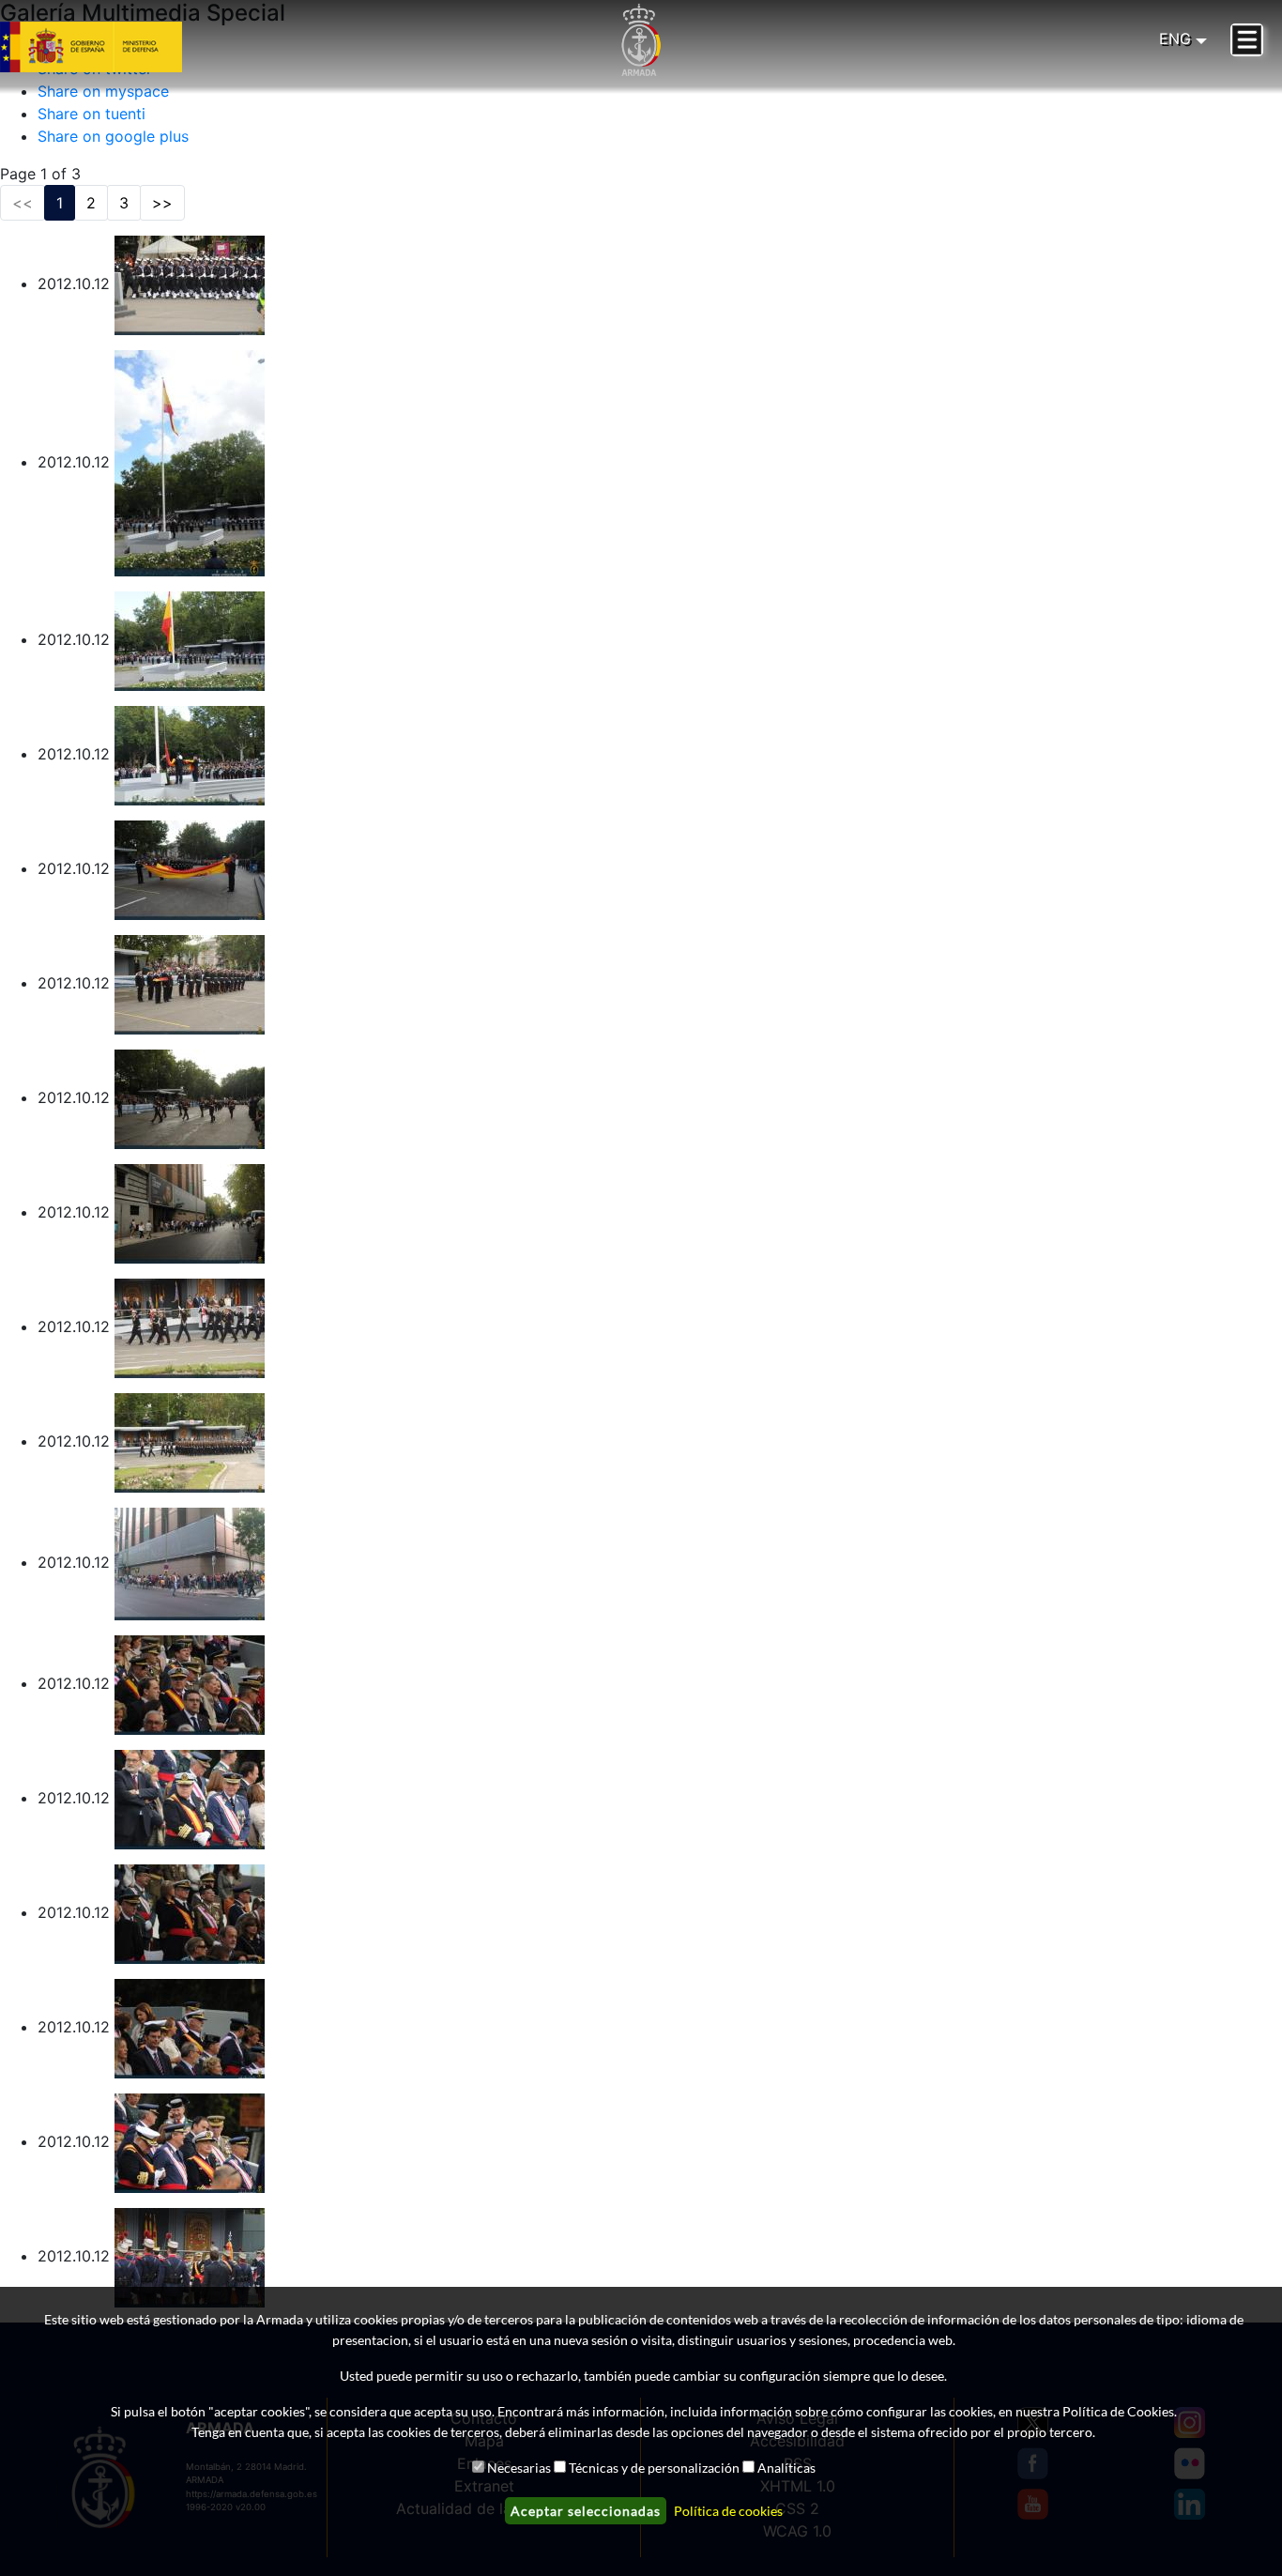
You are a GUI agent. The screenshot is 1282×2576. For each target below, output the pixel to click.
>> (162, 203)
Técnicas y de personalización (654, 2468)
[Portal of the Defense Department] (114, 47)
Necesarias (519, 2468)
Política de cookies (728, 2511)
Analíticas (786, 2468)
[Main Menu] (1247, 40)
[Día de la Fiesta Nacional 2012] (190, 284)
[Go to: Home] (641, 40)
